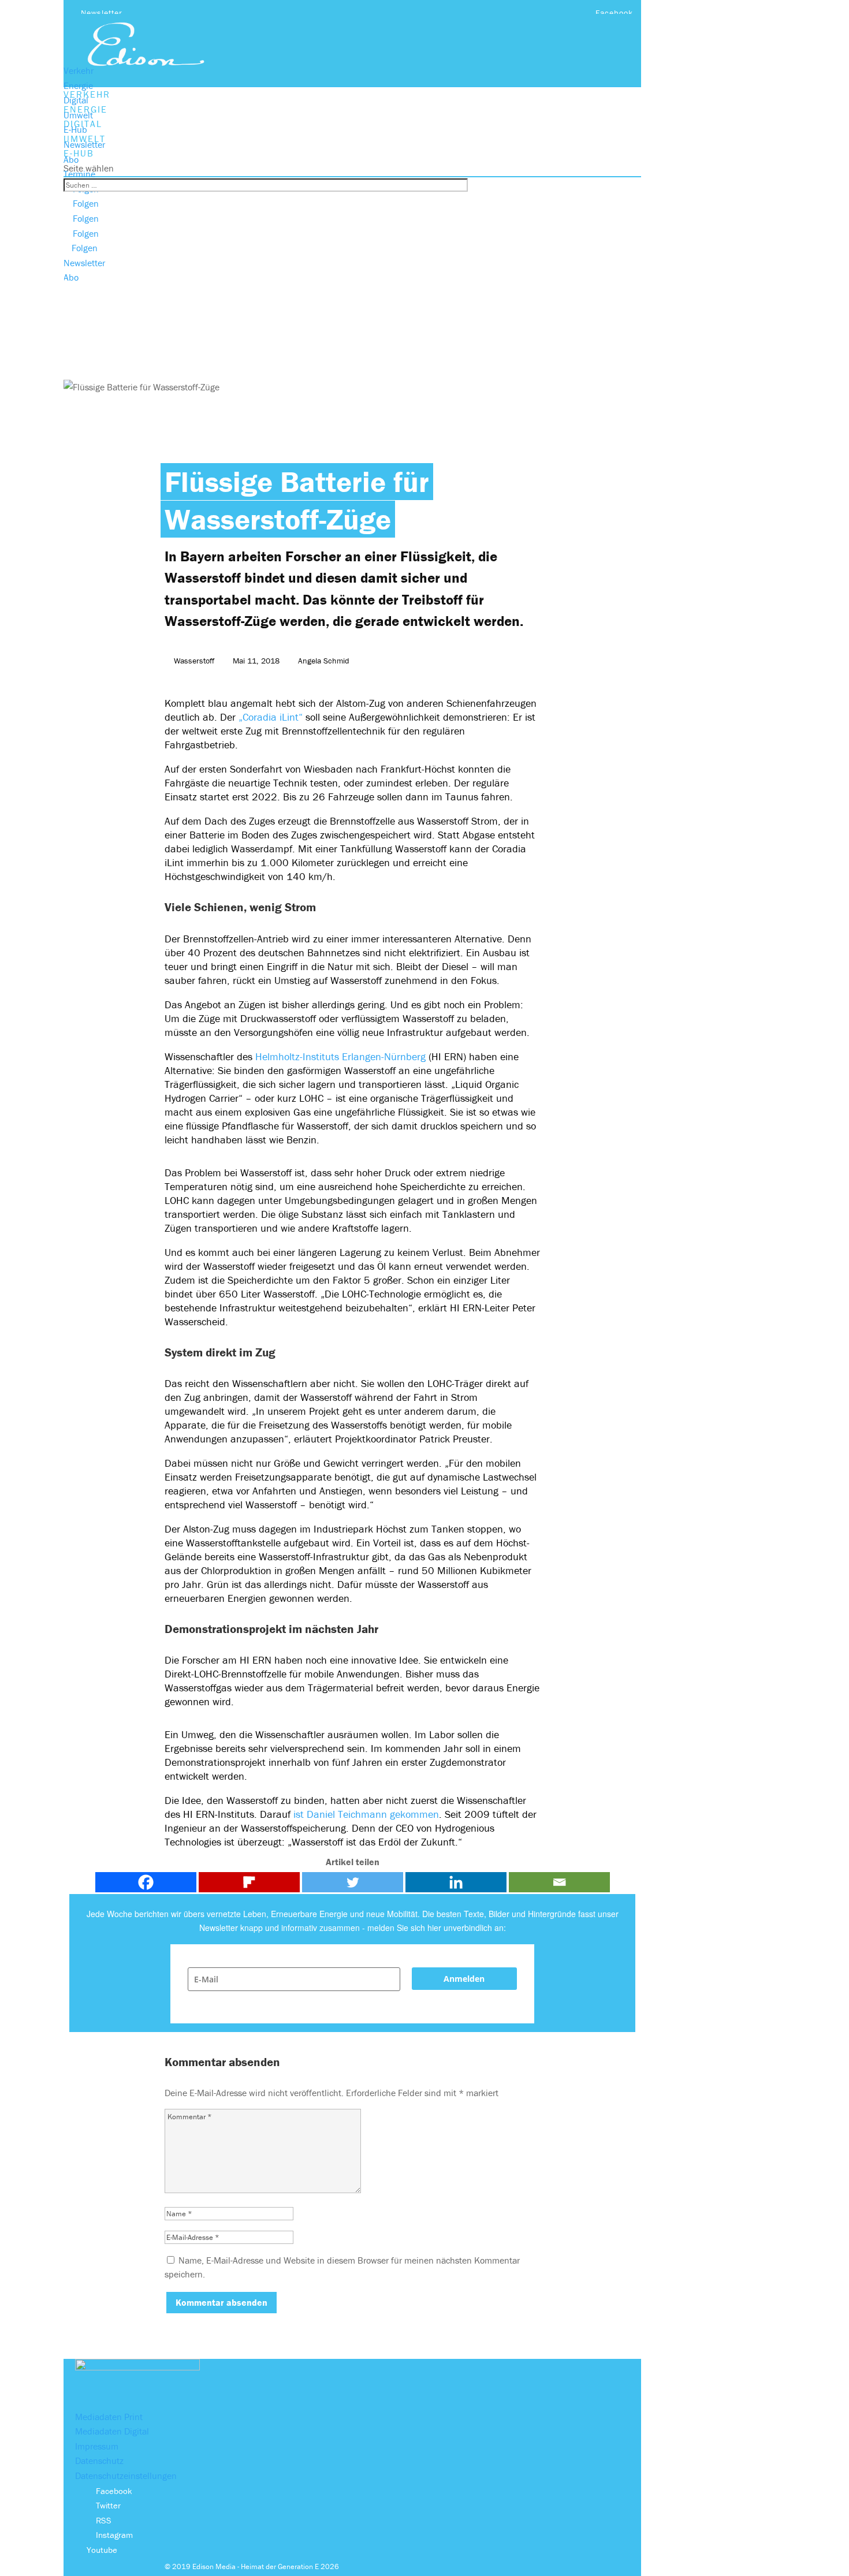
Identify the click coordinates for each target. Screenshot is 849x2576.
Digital (76, 100)
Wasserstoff (194, 661)
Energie (78, 85)
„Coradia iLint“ (271, 717)
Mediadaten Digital (112, 2431)
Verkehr (79, 70)
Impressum (97, 2446)
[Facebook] (146, 1882)
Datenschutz (99, 2461)
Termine (79, 174)
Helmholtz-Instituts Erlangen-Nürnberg (340, 1056)
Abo (71, 159)
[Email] (559, 1882)
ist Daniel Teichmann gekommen (366, 1814)
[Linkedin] (456, 1882)
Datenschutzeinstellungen (126, 2476)
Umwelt (78, 115)
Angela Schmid (324, 661)
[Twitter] (353, 1882)
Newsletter (102, 13)
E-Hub (75, 129)
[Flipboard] (249, 1882)
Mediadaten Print (109, 2417)
